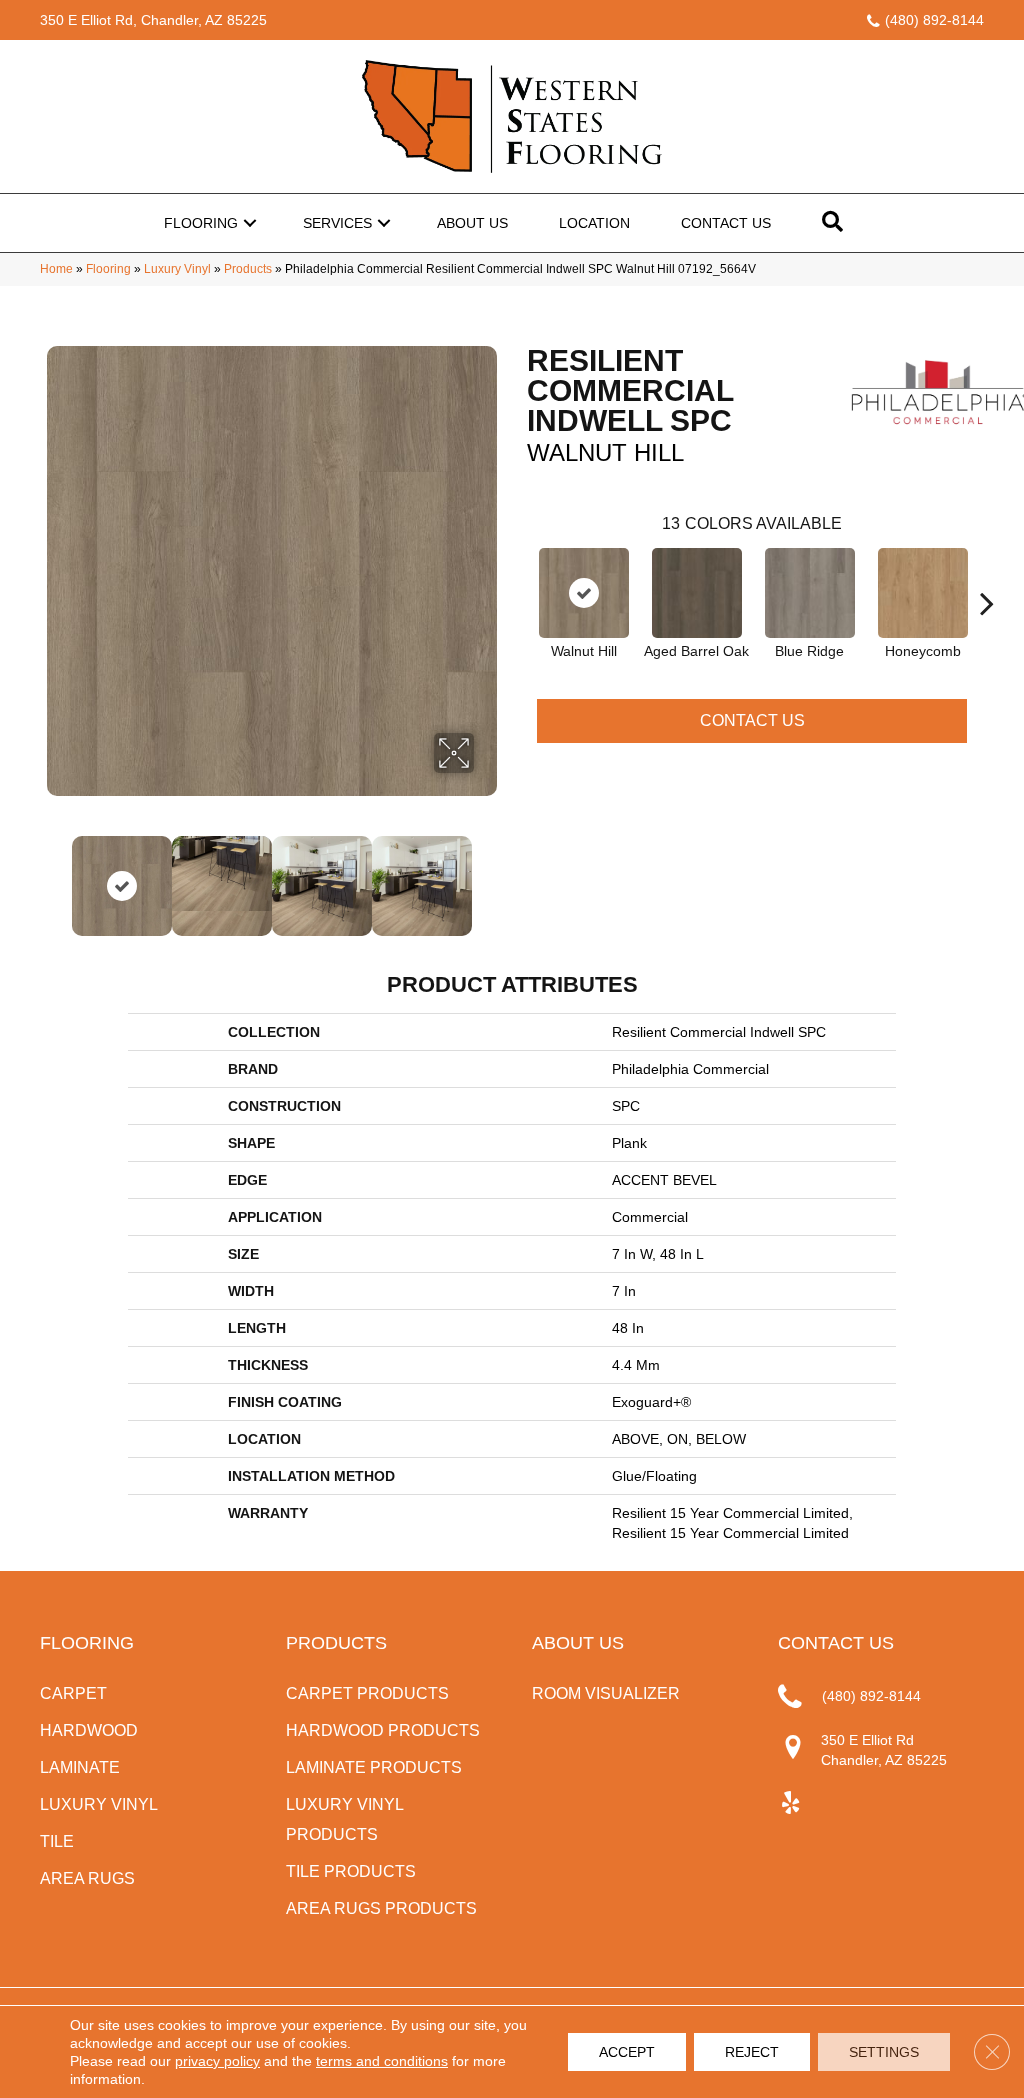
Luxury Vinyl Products (344, 1819)
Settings (884, 2052)
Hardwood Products (383, 1730)
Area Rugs (87, 1878)
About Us (472, 223)
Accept (627, 2052)
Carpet (73, 1693)
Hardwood (89, 1730)
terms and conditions (382, 2061)
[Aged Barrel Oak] (697, 593)
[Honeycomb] (923, 593)
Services (337, 223)
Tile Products (351, 1871)
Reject (752, 2052)
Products (248, 269)
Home (56, 269)
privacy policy (217, 2061)
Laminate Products (374, 1767)
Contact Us (726, 223)
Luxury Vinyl (177, 269)
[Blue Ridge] (810, 593)
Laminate (80, 1767)
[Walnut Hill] (584, 593)
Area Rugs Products (381, 1908)
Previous (57, 876)
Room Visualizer (606, 1693)
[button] (250, 223)
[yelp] (790, 1803)
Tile (57, 1841)
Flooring (201, 223)
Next (487, 876)
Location (594, 223)
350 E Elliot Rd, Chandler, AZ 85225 (153, 20)
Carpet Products (367, 1693)
